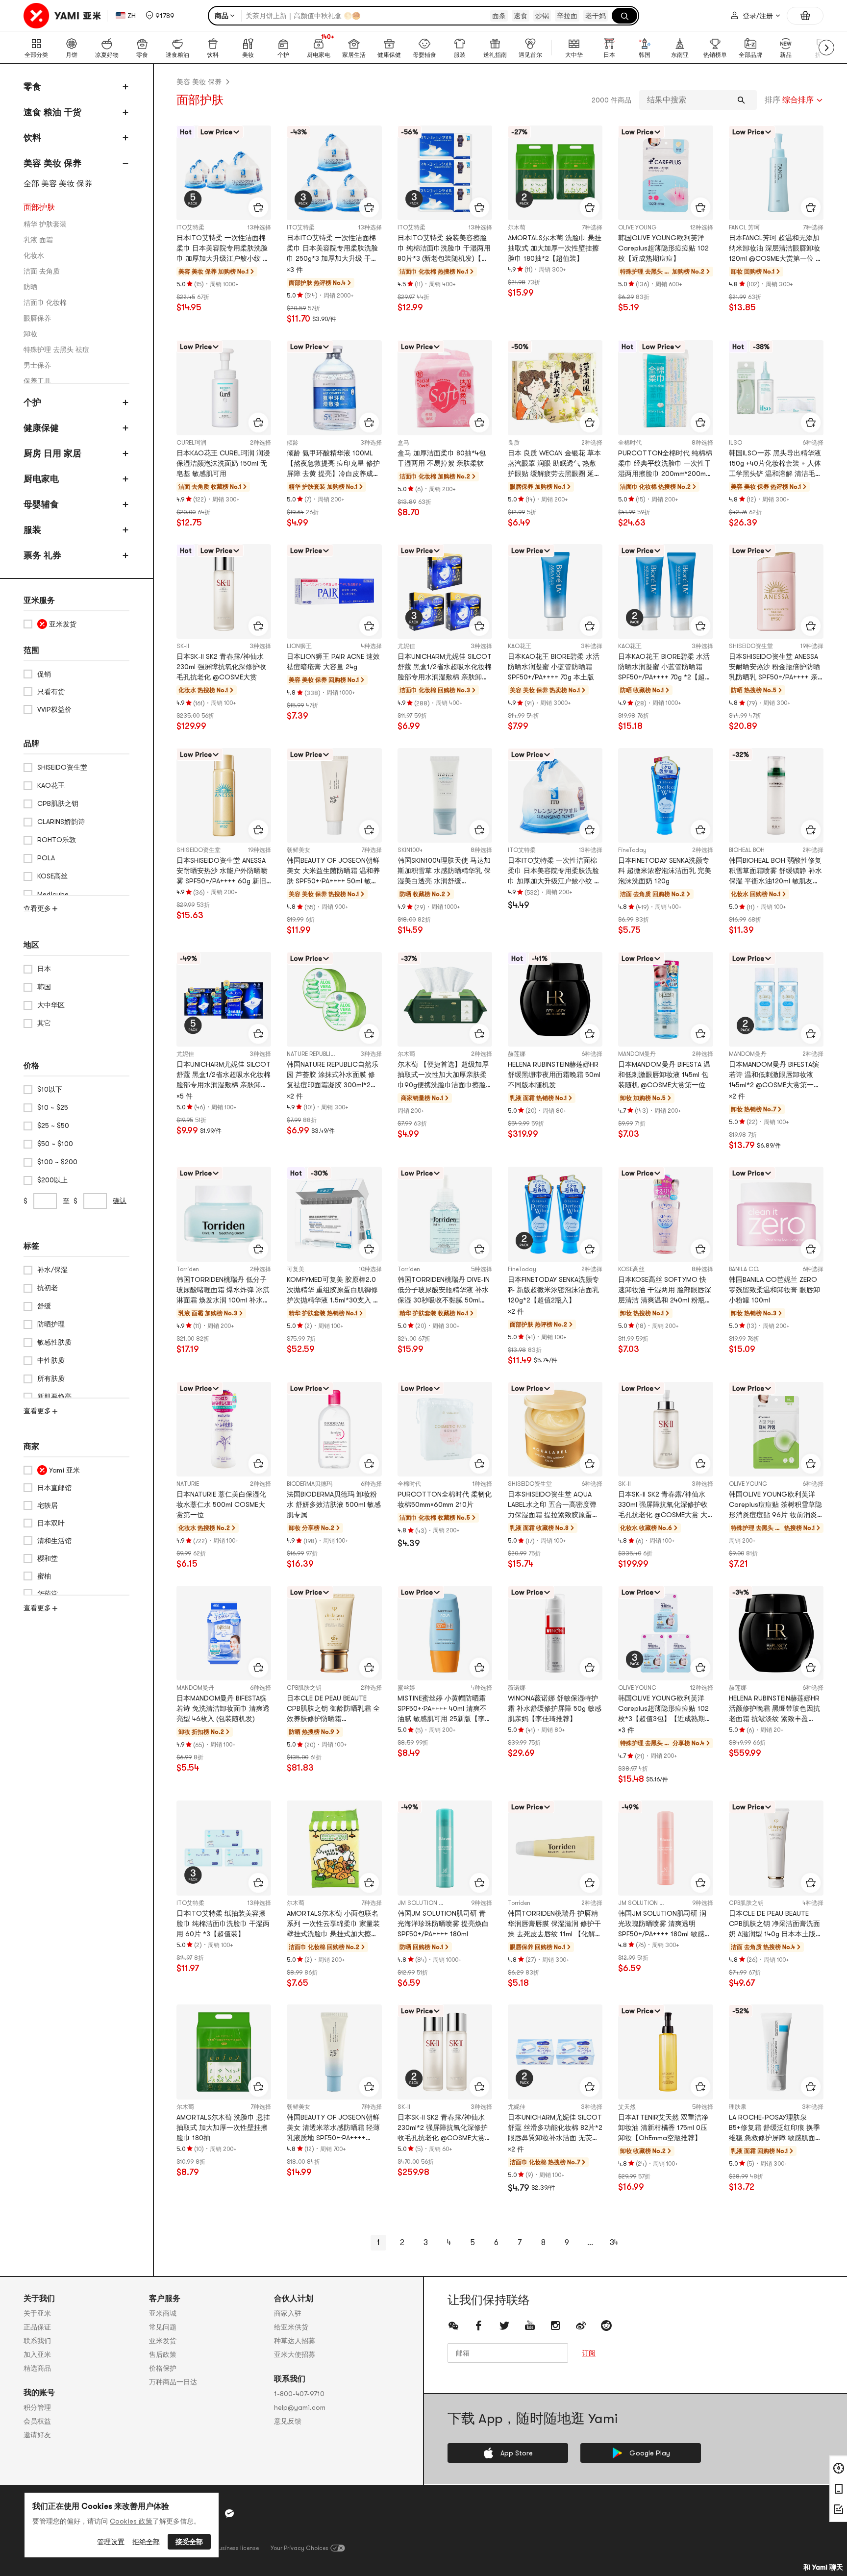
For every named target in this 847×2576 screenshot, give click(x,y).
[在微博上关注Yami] (581, 2326)
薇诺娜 (517, 1688)
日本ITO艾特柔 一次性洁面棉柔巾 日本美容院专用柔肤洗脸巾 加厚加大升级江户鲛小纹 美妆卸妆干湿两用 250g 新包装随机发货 (554, 871)
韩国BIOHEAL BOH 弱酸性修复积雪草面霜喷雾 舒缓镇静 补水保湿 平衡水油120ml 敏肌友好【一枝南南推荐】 (775, 871)
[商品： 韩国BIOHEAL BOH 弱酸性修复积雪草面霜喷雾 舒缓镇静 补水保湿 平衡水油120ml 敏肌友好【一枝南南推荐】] (776, 795)
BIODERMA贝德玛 (310, 1484)
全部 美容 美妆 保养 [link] (58, 184)
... (590, 2243)
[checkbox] (76, 624)
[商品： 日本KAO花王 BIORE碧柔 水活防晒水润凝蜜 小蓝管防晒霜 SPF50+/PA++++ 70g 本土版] (555, 591)
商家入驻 (288, 2313)
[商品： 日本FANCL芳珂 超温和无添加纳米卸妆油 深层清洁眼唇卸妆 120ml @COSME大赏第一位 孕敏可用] (776, 173)
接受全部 (189, 2542)
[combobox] (794, 100)
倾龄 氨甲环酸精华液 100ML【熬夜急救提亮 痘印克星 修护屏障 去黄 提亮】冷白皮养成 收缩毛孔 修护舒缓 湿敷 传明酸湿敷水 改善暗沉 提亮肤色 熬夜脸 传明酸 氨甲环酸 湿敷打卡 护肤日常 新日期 (333, 464)
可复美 (296, 1269)
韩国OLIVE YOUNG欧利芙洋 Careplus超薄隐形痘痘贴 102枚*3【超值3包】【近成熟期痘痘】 (665, 1709)
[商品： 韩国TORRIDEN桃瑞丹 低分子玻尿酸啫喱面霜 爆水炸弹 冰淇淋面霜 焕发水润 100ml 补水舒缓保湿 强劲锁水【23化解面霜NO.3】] (224, 1214)
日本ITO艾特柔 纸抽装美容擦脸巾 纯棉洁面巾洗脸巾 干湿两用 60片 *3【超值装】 (223, 1924)
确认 (120, 1200)
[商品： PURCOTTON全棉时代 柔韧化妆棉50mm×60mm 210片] (445, 1429)
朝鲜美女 (299, 850)
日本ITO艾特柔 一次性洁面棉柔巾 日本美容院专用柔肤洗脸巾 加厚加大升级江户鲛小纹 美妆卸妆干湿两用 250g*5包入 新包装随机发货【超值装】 (223, 249)
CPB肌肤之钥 (304, 1688)
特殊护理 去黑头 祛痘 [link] (56, 350)
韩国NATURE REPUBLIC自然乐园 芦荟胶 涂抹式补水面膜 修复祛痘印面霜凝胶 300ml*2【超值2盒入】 (333, 1075)
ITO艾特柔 (190, 227)
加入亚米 (37, 2354)
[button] (160, 16)
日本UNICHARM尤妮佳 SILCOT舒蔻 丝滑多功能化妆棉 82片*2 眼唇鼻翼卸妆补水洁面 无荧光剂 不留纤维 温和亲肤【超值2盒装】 (555, 2128)
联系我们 (37, 2341)
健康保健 (41, 428)
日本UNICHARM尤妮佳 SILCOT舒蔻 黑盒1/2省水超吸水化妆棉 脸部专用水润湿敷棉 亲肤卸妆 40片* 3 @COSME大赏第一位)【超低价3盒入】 (445, 667)
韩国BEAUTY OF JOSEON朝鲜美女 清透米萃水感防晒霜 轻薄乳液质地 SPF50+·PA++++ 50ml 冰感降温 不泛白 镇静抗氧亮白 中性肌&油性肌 (333, 2128)
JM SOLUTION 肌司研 (427, 1903)
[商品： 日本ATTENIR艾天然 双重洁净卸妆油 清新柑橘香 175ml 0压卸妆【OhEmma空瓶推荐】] (665, 2052)
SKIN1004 (410, 850)
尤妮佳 (406, 646)
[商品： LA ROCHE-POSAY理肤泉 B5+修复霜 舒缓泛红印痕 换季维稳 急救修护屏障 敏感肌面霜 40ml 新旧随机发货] (776, 2052)
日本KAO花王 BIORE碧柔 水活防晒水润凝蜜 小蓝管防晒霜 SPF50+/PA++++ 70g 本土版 (554, 667)
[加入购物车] (258, 207)
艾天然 (627, 2107)
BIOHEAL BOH (747, 850)
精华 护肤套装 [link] (45, 224)
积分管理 (37, 2407)
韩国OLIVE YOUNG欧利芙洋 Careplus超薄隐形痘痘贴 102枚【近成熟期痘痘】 (663, 248)
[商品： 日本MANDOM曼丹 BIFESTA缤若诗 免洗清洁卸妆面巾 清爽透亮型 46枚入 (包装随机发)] (224, 1633)
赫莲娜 (517, 1054)
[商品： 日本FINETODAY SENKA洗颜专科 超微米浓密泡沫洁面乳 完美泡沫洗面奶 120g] (665, 795)
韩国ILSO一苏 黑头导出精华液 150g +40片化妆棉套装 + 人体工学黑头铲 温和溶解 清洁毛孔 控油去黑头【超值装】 (775, 464)
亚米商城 (163, 2313)
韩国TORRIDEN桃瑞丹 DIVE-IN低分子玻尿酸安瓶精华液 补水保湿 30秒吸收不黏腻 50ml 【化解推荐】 (444, 1290)
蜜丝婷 (406, 1688)
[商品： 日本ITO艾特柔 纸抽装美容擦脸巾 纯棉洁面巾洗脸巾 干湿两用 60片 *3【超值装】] (224, 1848)
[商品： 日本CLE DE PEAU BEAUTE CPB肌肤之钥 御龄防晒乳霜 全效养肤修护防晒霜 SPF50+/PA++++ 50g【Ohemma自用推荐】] (334, 1633)
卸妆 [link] (30, 334)
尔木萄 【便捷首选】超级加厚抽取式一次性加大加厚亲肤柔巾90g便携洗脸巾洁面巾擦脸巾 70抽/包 (443, 1075)
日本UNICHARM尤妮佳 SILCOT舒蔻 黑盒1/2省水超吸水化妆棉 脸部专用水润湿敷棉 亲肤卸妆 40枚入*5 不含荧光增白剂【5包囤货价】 (224, 1075)
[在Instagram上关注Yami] (555, 2326)
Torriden (188, 1269)
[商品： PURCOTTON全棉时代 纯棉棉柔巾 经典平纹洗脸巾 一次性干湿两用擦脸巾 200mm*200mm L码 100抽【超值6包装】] (665, 388)
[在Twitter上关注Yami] (504, 2326)
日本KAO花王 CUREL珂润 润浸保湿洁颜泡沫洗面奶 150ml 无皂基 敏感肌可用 (223, 463)
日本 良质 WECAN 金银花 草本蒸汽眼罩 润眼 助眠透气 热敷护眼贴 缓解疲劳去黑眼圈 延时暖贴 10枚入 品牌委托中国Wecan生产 (554, 464)
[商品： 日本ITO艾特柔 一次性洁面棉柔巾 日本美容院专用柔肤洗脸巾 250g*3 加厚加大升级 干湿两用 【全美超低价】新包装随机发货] (334, 173)
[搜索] (624, 16)
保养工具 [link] (37, 381)
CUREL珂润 (191, 443)
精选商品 (37, 2368)
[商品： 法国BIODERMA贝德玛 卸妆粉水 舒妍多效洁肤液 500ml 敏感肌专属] (334, 1429)
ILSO (735, 443)
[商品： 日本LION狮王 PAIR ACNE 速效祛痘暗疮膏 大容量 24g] (334, 591)
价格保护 (163, 2368)
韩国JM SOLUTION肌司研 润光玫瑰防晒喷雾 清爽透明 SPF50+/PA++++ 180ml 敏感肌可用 (665, 1924)
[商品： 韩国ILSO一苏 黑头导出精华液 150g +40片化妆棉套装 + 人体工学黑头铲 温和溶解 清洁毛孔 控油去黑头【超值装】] (776, 388)
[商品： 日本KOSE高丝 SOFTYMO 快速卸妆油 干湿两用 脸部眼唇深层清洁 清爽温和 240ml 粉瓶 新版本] (665, 1214)
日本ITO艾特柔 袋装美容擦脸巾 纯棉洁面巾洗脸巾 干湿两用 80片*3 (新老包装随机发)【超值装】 (444, 249)
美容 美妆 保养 (52, 163)
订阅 (589, 2353)
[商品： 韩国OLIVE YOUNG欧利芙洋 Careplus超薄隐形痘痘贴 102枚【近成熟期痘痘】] (665, 173)
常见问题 (163, 2327)
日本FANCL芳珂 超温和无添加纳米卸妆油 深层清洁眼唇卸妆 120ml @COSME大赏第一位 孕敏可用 (776, 249)
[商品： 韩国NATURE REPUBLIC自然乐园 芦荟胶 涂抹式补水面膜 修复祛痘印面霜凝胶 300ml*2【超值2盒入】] (334, 999)
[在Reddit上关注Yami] (606, 2326)
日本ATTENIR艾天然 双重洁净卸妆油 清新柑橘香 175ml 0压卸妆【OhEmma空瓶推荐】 (663, 2127)
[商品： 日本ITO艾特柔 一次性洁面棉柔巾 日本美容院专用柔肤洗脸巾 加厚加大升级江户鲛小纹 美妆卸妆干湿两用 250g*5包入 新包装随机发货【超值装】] (224, 173)
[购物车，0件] (805, 16)
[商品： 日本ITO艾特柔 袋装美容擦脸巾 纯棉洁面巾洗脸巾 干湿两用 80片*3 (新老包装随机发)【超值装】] (445, 173)
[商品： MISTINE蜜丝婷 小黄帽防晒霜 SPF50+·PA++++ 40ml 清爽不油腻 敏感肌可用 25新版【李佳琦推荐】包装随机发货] (445, 1633)
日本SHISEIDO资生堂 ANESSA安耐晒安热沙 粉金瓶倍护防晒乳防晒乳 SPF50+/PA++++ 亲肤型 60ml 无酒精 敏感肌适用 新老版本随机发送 (774, 667)
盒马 (403, 443)
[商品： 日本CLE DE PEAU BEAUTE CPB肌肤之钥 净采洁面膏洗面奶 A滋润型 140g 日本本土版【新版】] (776, 1848)
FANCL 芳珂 (744, 227)
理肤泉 (738, 2107)
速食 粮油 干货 (52, 112)
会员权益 (37, 2421)
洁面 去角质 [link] (42, 271)
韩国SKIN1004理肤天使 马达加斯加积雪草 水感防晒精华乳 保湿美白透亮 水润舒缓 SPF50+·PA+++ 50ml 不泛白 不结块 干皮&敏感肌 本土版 (445, 871)
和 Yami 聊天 (823, 2567)
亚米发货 (163, 2341)
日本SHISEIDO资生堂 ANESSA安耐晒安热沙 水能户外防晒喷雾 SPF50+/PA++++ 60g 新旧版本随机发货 (222, 871)
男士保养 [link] (37, 365)
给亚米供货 (291, 2327)
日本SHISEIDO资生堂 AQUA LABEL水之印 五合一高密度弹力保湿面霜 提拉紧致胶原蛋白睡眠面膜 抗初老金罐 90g (553, 1505)
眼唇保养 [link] (37, 318)
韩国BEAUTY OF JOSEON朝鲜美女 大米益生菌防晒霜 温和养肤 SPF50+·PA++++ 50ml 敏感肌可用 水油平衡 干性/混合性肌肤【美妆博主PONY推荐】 (333, 871)
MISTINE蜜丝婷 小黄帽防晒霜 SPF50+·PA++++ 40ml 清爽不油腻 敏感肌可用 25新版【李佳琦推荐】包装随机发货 (445, 1709)
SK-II (183, 646)
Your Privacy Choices (299, 2548)
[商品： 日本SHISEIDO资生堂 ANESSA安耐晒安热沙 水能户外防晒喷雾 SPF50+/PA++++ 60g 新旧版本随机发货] (224, 795)
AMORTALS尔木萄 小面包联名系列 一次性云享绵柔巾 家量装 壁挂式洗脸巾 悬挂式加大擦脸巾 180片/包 (333, 1924)
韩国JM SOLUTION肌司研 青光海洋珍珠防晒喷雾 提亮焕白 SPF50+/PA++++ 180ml (443, 1924)
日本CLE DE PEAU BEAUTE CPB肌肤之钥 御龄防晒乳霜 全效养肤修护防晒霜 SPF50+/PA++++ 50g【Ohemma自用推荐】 (333, 1709)
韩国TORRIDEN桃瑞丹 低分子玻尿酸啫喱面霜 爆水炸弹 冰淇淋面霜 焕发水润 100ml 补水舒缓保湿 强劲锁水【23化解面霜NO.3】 (223, 1290)
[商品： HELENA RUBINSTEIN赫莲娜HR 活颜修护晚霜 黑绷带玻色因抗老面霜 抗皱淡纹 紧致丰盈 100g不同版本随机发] (776, 1633)
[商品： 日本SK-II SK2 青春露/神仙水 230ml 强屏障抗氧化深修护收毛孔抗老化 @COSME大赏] (224, 591)
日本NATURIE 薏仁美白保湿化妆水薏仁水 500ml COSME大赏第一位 (221, 1504)
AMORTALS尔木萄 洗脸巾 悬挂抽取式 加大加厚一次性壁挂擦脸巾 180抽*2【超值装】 (555, 248)
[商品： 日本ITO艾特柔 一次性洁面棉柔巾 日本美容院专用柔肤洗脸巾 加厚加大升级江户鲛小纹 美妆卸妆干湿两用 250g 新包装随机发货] (555, 795)
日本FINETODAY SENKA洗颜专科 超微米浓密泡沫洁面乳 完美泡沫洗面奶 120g (665, 871)
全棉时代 (630, 443)
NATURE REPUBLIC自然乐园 (323, 1054)
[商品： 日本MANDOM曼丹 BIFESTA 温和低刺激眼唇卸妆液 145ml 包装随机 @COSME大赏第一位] (665, 999)
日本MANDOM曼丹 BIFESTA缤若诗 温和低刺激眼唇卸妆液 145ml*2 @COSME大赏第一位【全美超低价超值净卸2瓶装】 (775, 1075)
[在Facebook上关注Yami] (479, 2326)
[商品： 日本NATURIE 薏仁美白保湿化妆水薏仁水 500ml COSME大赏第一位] (224, 1429)
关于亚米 (37, 2313)
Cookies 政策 (131, 2521)
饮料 (32, 138)
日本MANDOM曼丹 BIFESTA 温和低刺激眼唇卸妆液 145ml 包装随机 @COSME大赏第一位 (664, 1075)
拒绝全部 (146, 2542)
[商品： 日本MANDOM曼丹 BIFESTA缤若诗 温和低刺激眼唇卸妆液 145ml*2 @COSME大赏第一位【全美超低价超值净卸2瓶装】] (776, 999)
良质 (514, 443)
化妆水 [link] (34, 255)
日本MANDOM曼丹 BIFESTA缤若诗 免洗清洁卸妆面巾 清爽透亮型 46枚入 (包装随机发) (223, 1708)
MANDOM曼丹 (637, 1054)
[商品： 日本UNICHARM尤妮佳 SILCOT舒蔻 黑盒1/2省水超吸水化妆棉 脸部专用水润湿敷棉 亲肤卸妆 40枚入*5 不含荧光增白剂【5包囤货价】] (224, 999)
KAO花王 (520, 646)
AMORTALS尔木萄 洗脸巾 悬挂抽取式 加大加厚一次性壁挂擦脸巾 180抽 (223, 2127)
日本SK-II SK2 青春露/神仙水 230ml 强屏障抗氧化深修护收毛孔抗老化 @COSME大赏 (221, 667)
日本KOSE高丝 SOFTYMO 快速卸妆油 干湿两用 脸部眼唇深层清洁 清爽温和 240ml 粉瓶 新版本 (665, 1290)
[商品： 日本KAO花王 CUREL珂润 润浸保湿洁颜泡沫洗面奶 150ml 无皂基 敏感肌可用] (224, 388)
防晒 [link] (30, 287)
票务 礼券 (42, 555)
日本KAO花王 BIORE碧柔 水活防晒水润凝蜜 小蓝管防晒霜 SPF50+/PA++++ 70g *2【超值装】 (665, 667)
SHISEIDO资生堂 (751, 646)
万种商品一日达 (173, 2382)
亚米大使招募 (295, 2354)
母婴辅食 (41, 504)
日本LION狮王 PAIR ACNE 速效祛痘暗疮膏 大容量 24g (333, 662)
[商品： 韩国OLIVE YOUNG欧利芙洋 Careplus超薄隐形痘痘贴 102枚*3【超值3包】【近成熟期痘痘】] (665, 1633)
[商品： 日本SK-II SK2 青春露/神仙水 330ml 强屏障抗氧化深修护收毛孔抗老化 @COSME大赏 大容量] (665, 1429)
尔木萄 (517, 227)
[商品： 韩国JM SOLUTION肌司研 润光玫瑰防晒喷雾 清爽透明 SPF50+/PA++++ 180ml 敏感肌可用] (665, 1848)
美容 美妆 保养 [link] (199, 82)
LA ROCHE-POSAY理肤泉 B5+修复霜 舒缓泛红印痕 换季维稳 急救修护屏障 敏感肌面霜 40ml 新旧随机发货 (775, 2128)
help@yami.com (300, 2407)
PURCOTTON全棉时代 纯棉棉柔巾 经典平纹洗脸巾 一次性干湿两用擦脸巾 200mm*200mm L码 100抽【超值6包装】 (665, 464)
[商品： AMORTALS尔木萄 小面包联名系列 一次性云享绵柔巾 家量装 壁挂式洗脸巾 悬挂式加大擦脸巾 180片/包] (334, 1848)
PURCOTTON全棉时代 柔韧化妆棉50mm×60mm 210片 (445, 1499)
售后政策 (163, 2354)
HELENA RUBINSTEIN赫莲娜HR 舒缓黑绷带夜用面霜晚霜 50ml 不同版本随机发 (554, 1075)
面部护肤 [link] (39, 207)
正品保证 (37, 2327)
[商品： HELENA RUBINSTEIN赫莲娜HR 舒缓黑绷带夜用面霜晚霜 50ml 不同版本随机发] (555, 999)
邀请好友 (37, 2435)
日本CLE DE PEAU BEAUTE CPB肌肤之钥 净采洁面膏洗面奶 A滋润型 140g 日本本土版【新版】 (774, 1924)
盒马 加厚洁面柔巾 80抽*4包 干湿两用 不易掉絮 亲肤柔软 (442, 458)
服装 (32, 530)
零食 (32, 87)
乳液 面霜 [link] (38, 240)
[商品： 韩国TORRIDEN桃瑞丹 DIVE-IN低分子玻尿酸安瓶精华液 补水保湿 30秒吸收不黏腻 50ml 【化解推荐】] (445, 1214)
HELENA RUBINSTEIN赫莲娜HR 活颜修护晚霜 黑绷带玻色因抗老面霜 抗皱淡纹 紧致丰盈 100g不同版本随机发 (774, 1709)
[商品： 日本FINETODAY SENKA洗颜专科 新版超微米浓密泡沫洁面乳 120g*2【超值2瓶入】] (555, 1214)
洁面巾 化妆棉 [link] (45, 302)
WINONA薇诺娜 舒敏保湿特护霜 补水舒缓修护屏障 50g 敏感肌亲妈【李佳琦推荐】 (555, 1708)
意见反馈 (288, 2421)
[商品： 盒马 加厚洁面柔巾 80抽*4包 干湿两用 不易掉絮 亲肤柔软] (445, 388)
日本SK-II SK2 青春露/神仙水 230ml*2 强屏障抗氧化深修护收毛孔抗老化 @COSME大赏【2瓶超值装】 (443, 2128)
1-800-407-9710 (299, 2394)
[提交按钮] (741, 100)
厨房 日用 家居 (52, 453)
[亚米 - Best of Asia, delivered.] (63, 16)
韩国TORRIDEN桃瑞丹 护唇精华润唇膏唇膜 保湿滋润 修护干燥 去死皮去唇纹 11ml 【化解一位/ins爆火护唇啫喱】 (555, 1924)
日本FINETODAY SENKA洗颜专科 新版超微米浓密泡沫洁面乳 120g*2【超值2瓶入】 (553, 1290)
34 (614, 2243)
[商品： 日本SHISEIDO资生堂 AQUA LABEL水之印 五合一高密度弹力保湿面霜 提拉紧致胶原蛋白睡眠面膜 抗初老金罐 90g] (555, 1429)
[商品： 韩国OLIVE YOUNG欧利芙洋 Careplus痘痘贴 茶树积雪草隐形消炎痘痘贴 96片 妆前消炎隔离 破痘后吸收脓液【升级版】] (776, 1429)
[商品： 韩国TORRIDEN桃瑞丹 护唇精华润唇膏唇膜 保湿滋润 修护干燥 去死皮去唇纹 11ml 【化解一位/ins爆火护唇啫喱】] (555, 1848)
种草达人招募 (295, 2341)
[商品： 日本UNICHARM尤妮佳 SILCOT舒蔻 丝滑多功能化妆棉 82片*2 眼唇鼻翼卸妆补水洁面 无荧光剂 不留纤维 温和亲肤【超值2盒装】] (555, 2052)
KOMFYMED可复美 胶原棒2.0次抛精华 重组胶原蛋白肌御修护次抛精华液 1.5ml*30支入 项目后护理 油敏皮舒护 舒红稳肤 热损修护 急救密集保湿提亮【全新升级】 (333, 1290)
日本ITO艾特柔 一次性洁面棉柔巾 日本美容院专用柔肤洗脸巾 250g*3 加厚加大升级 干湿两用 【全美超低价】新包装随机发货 (332, 249)
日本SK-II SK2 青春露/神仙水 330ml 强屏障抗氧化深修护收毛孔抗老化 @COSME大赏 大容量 (663, 1505)
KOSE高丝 (631, 1269)
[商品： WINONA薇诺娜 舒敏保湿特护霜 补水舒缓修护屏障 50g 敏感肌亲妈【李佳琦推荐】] (555, 1633)
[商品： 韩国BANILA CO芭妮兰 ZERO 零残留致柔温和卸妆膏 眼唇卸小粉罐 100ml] (776, 1214)
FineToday (632, 850)
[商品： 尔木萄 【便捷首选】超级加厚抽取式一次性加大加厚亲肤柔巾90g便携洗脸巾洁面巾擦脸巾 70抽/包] (445, 999)
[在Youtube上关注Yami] (530, 2326)
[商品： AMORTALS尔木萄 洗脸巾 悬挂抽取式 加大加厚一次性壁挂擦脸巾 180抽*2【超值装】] (555, 173)
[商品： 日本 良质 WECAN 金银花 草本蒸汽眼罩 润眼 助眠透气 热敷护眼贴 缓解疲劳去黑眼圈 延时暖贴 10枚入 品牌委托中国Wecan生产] (555, 388)
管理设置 (111, 2542)
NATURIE (188, 1484)
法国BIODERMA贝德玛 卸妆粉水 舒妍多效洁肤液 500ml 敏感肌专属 (334, 1504)
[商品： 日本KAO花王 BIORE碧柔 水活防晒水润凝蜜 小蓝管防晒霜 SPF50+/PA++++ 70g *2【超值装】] (665, 591)
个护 (32, 402)
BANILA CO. (744, 1269)
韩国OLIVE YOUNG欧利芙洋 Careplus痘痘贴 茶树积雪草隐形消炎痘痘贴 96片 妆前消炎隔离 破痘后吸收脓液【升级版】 (775, 1505)
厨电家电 (41, 479)
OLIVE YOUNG (637, 227)
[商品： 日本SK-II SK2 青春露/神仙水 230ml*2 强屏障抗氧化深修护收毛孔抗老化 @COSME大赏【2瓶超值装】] (445, 2052)
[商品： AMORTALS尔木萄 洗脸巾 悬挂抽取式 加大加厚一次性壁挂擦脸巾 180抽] (224, 2052)
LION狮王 (299, 646)
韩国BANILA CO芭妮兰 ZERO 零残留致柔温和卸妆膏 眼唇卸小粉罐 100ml (774, 1290)
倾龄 (293, 443)
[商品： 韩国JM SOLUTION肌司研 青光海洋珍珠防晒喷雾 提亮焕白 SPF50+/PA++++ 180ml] (445, 1848)
